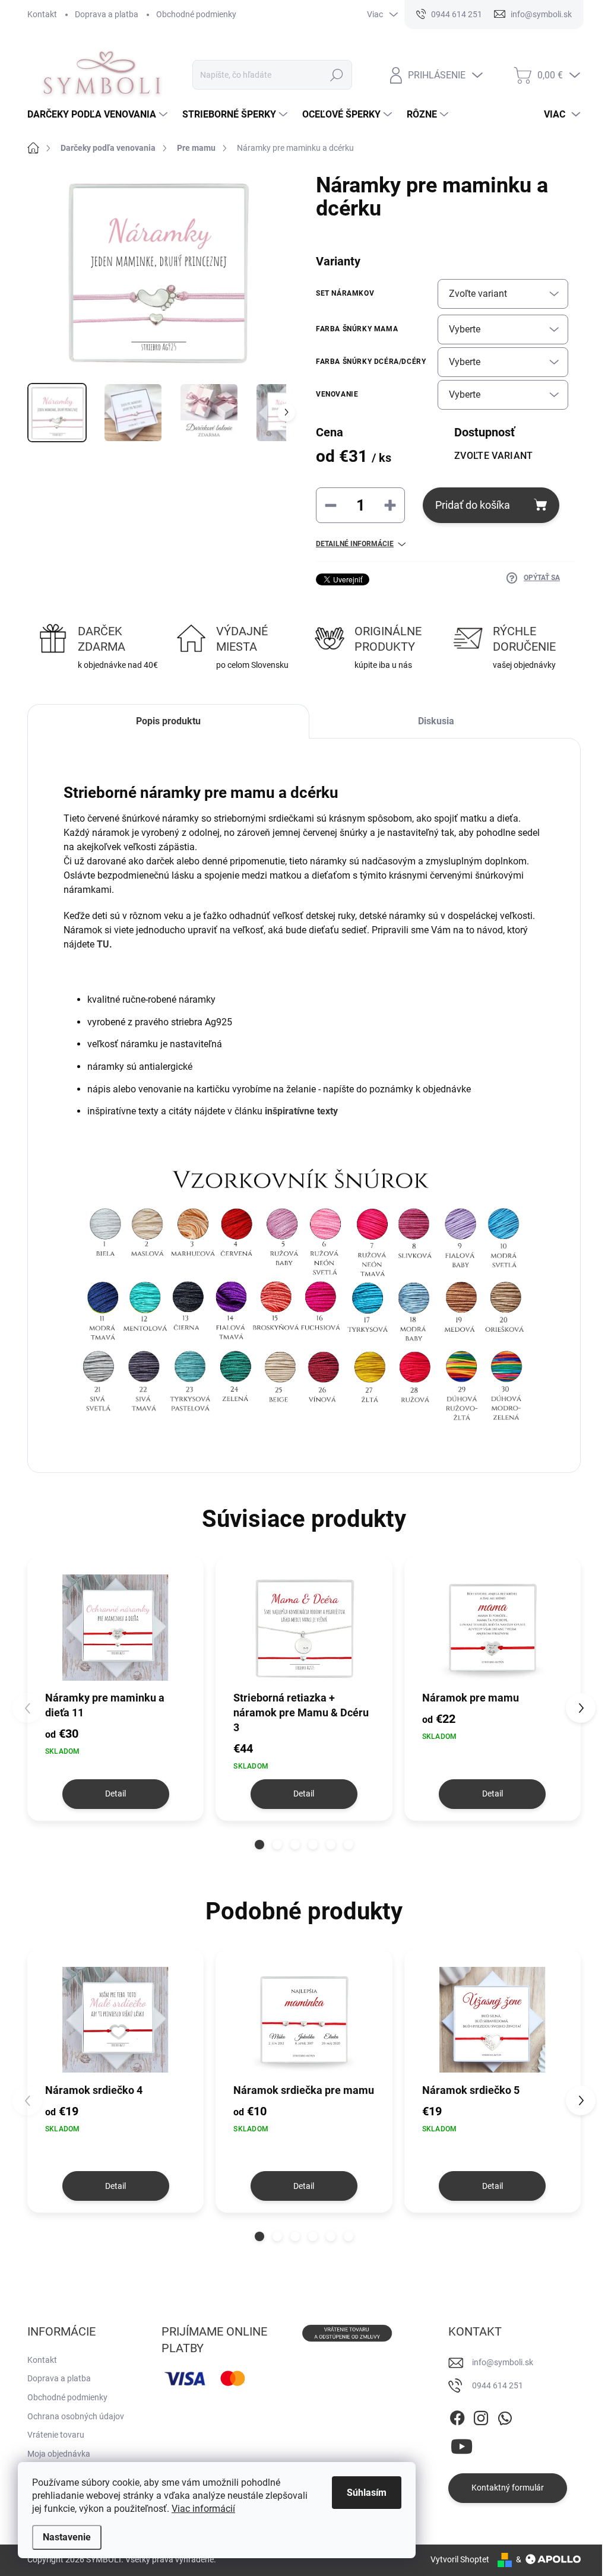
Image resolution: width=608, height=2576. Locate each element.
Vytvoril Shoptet (460, 2559)
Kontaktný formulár (508, 2488)
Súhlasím (367, 2493)
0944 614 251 (498, 2385)
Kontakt (42, 14)
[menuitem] (99, 115)
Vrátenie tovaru (56, 2435)
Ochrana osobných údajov (76, 2416)
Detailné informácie (355, 544)
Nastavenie (67, 2537)
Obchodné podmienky (196, 14)
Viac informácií (203, 2509)
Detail (115, 1794)
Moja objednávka (59, 2454)
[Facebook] (457, 2416)
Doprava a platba (107, 14)
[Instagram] (481, 2416)
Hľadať (336, 75)
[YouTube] (462, 2444)
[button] (259, 1845)
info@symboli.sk (503, 2362)
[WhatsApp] (505, 2416)
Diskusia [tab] (436, 721)
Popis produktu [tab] (168, 721)
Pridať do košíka (473, 505)
